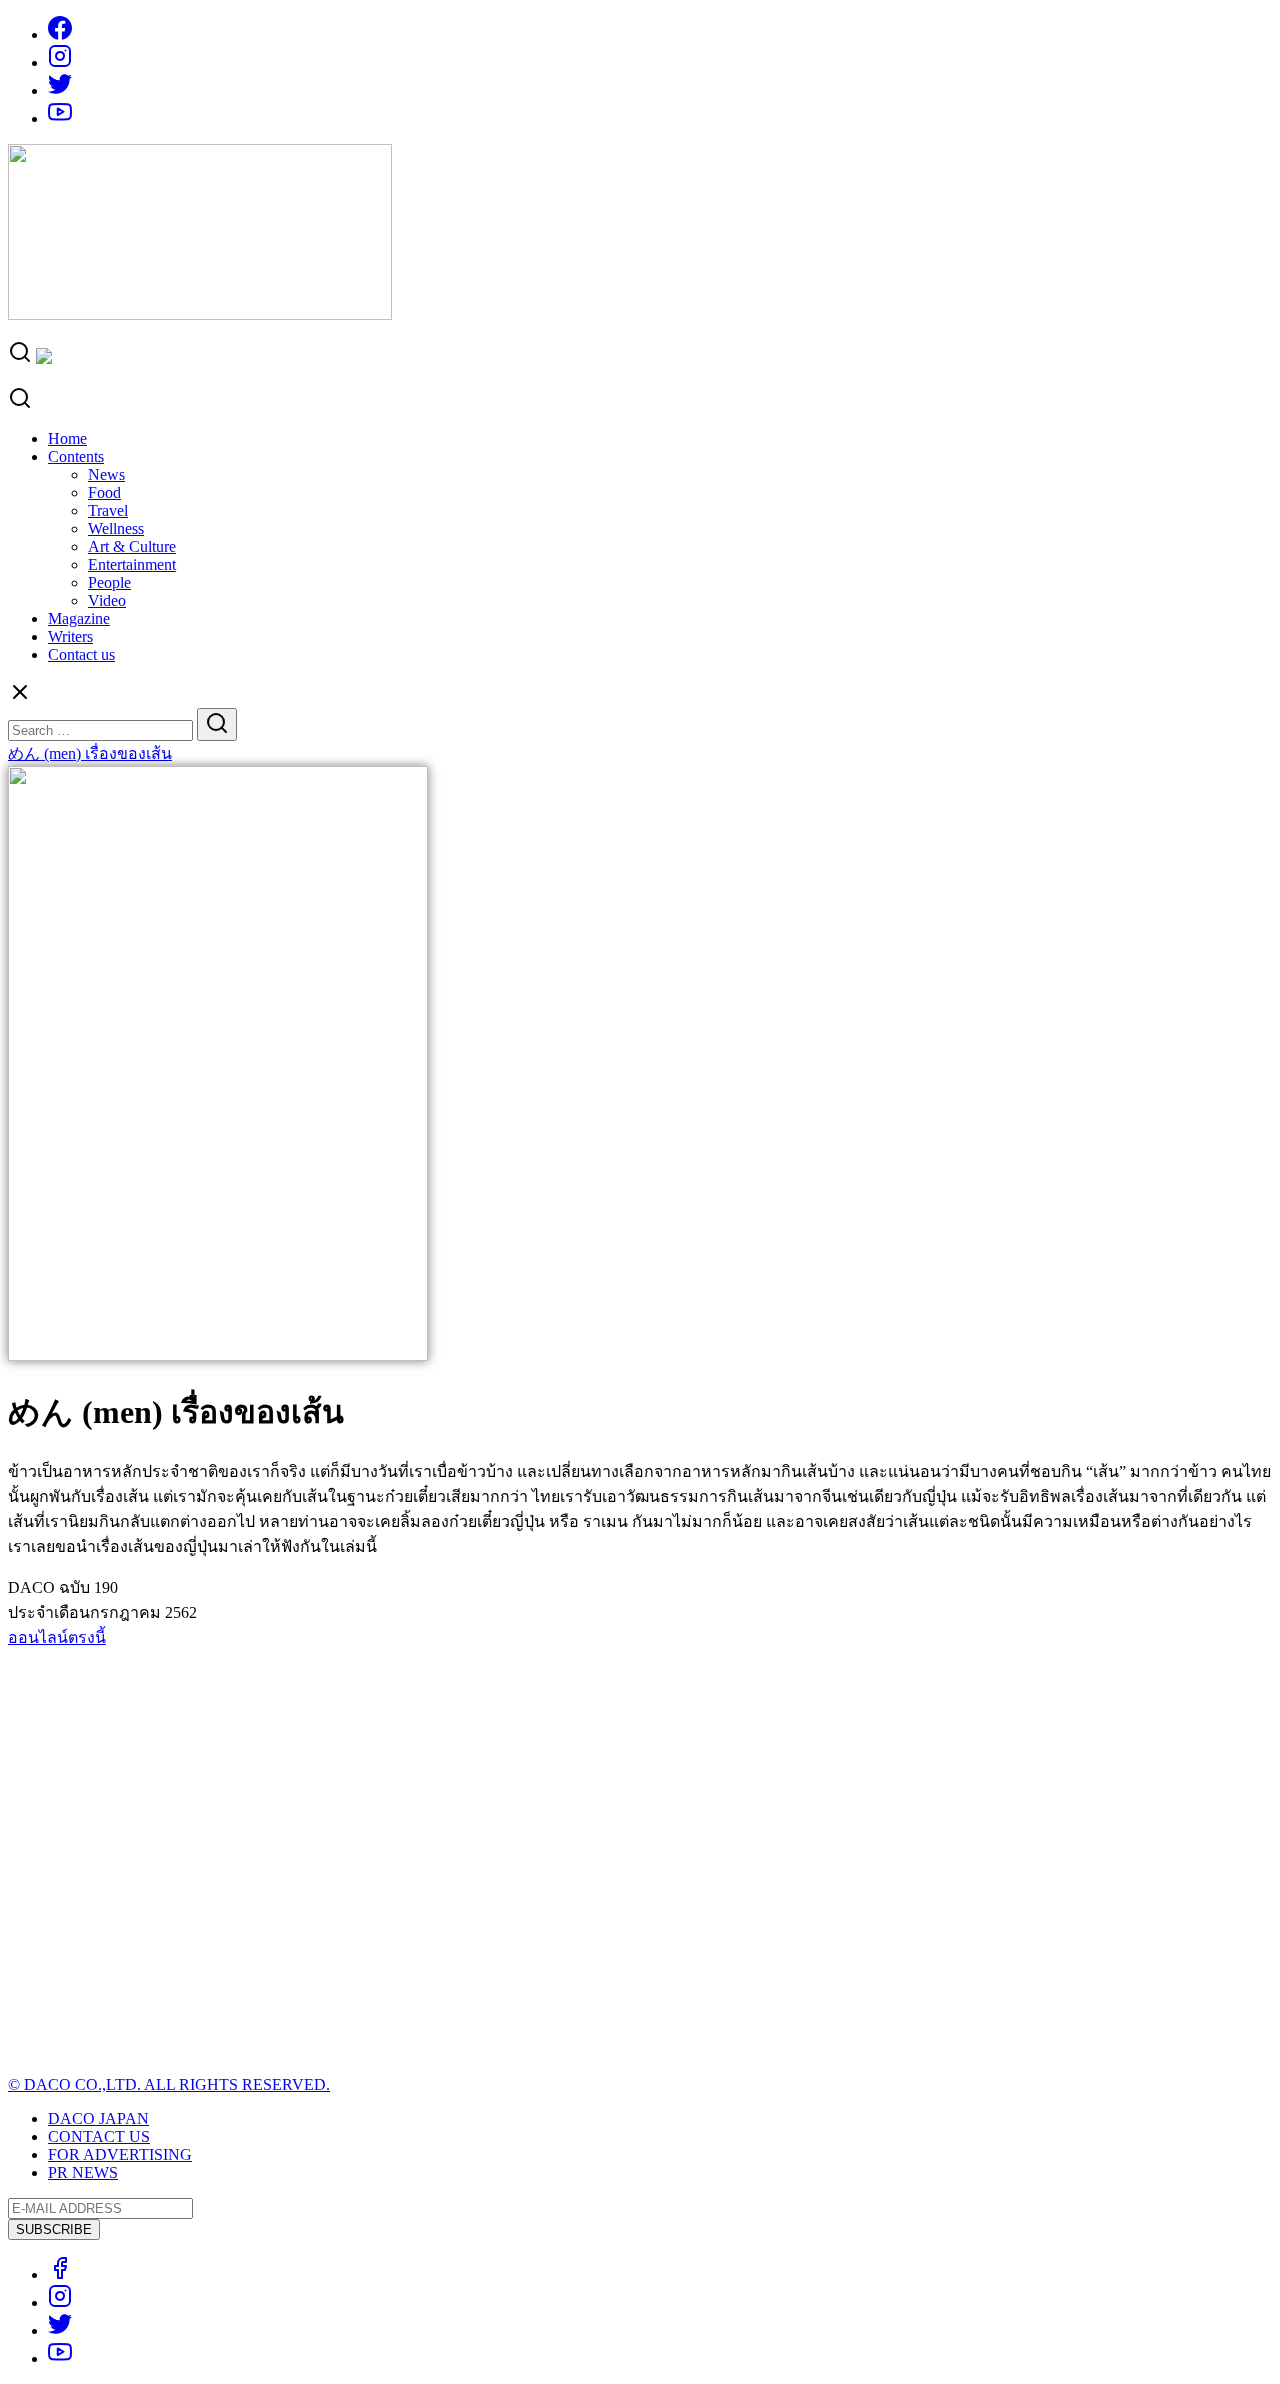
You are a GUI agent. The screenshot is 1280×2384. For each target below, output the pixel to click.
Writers (70, 636)
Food (104, 492)
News (106, 474)
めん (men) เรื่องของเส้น (90, 753)
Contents (76, 456)
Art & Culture (132, 546)
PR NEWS (83, 2172)
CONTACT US (99, 2136)
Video (107, 600)
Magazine (79, 618)
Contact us (81, 654)
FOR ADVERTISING (120, 2154)
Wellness (116, 528)
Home (67, 438)
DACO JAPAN (98, 2118)
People (109, 582)
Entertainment (132, 564)
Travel (108, 510)
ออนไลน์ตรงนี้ (57, 1637)
